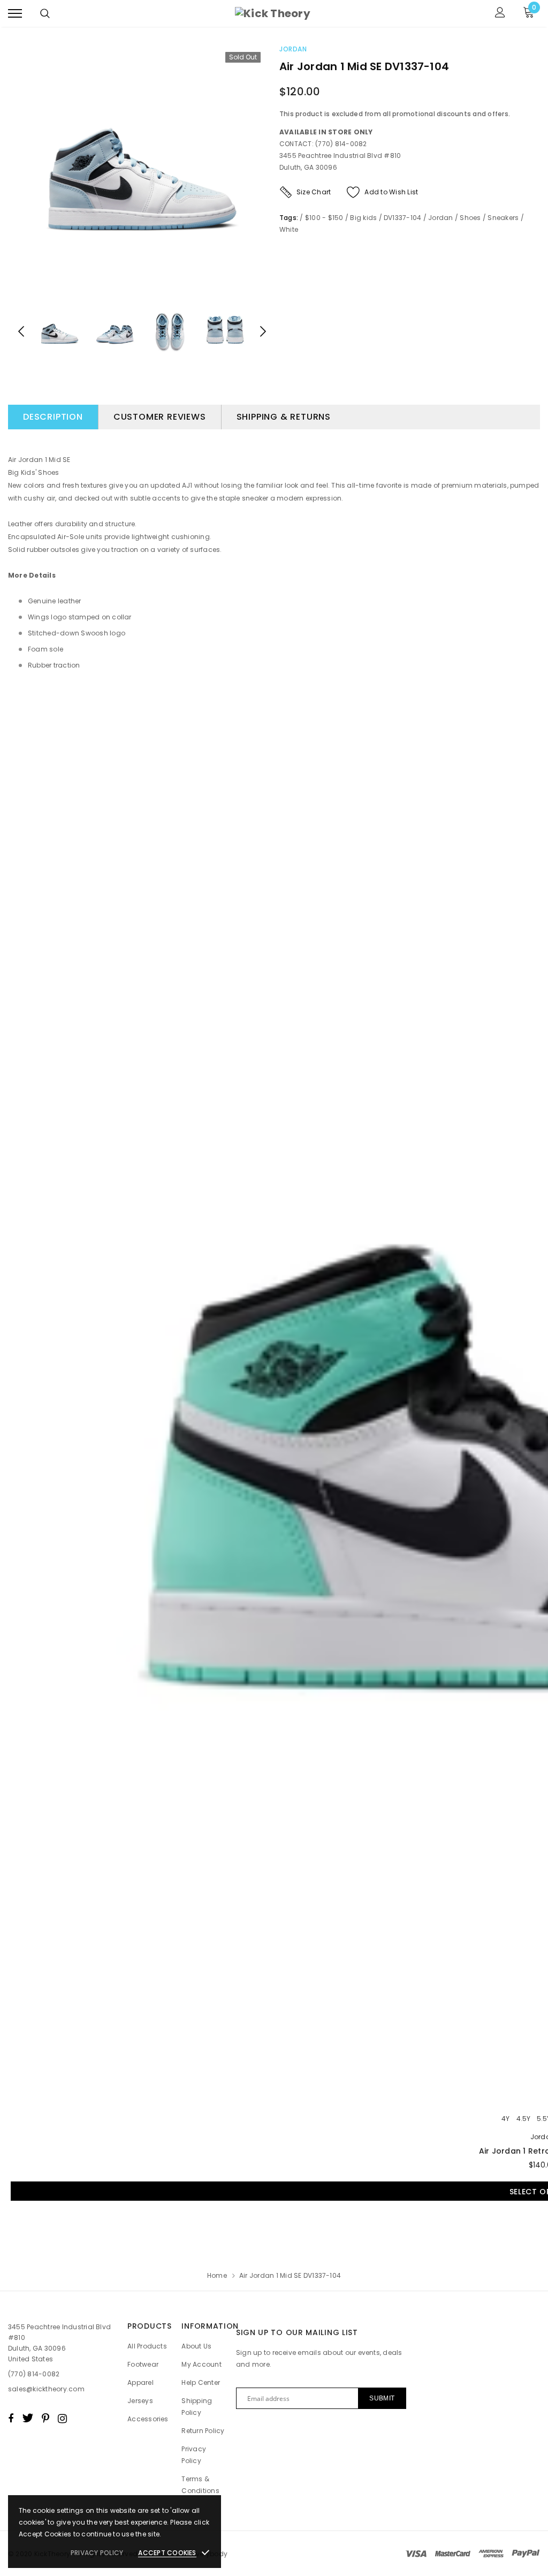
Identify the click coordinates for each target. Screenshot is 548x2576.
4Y (505, 2119)
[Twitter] (28, 2418)
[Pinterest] (45, 2418)
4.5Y (523, 2119)
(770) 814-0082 (34, 2374)
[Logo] (273, 13)
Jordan (293, 49)
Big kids (363, 218)
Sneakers (503, 218)
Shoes (470, 218)
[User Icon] (500, 14)
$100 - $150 (324, 218)
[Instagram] (62, 2418)
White (289, 229)
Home (217, 2275)
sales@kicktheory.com (46, 2389)
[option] (142, 170)
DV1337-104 (402, 218)
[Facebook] (11, 2418)
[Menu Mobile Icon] (15, 14)
